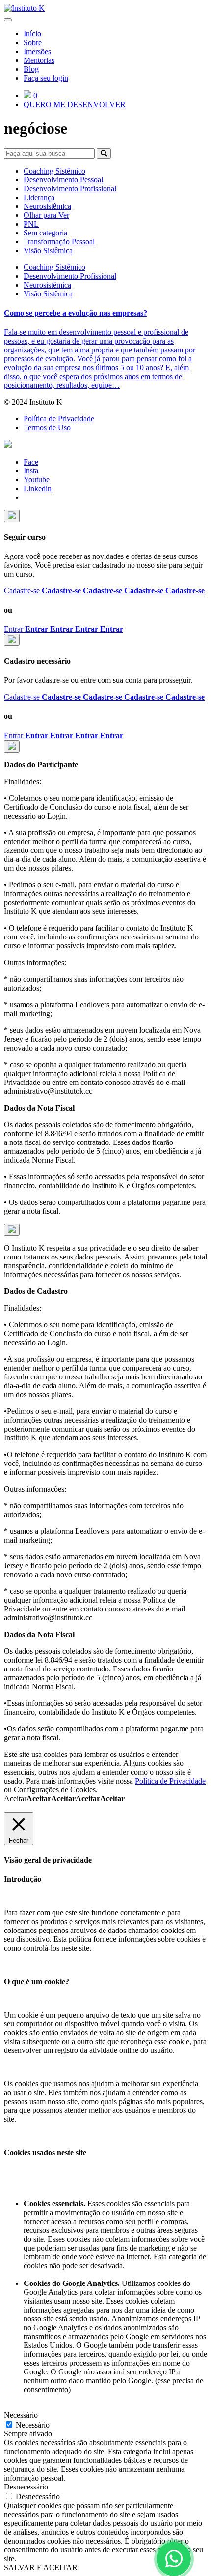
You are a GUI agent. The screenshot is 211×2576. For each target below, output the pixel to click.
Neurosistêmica (47, 206)
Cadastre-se (104, 591)
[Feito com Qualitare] (105, 445)
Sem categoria (45, 233)
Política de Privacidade (59, 419)
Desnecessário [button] (26, 2487)
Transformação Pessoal (59, 242)
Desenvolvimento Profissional (70, 189)
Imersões (37, 51)
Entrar (64, 629)
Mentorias (39, 60)
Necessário (33, 2425)
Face (31, 462)
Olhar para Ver (46, 215)
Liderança (39, 197)
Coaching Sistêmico (54, 171)
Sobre (33, 43)
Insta (31, 471)
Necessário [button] (21, 2415)
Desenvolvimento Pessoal (63, 180)
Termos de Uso (47, 427)
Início (32, 34)
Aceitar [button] (64, 1799)
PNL (31, 224)
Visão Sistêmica (48, 250)
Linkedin (38, 488)
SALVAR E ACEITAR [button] (41, 2567)
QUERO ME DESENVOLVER (75, 104)
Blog (31, 69)
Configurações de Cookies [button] (55, 1790)
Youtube (37, 480)
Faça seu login (46, 78)
